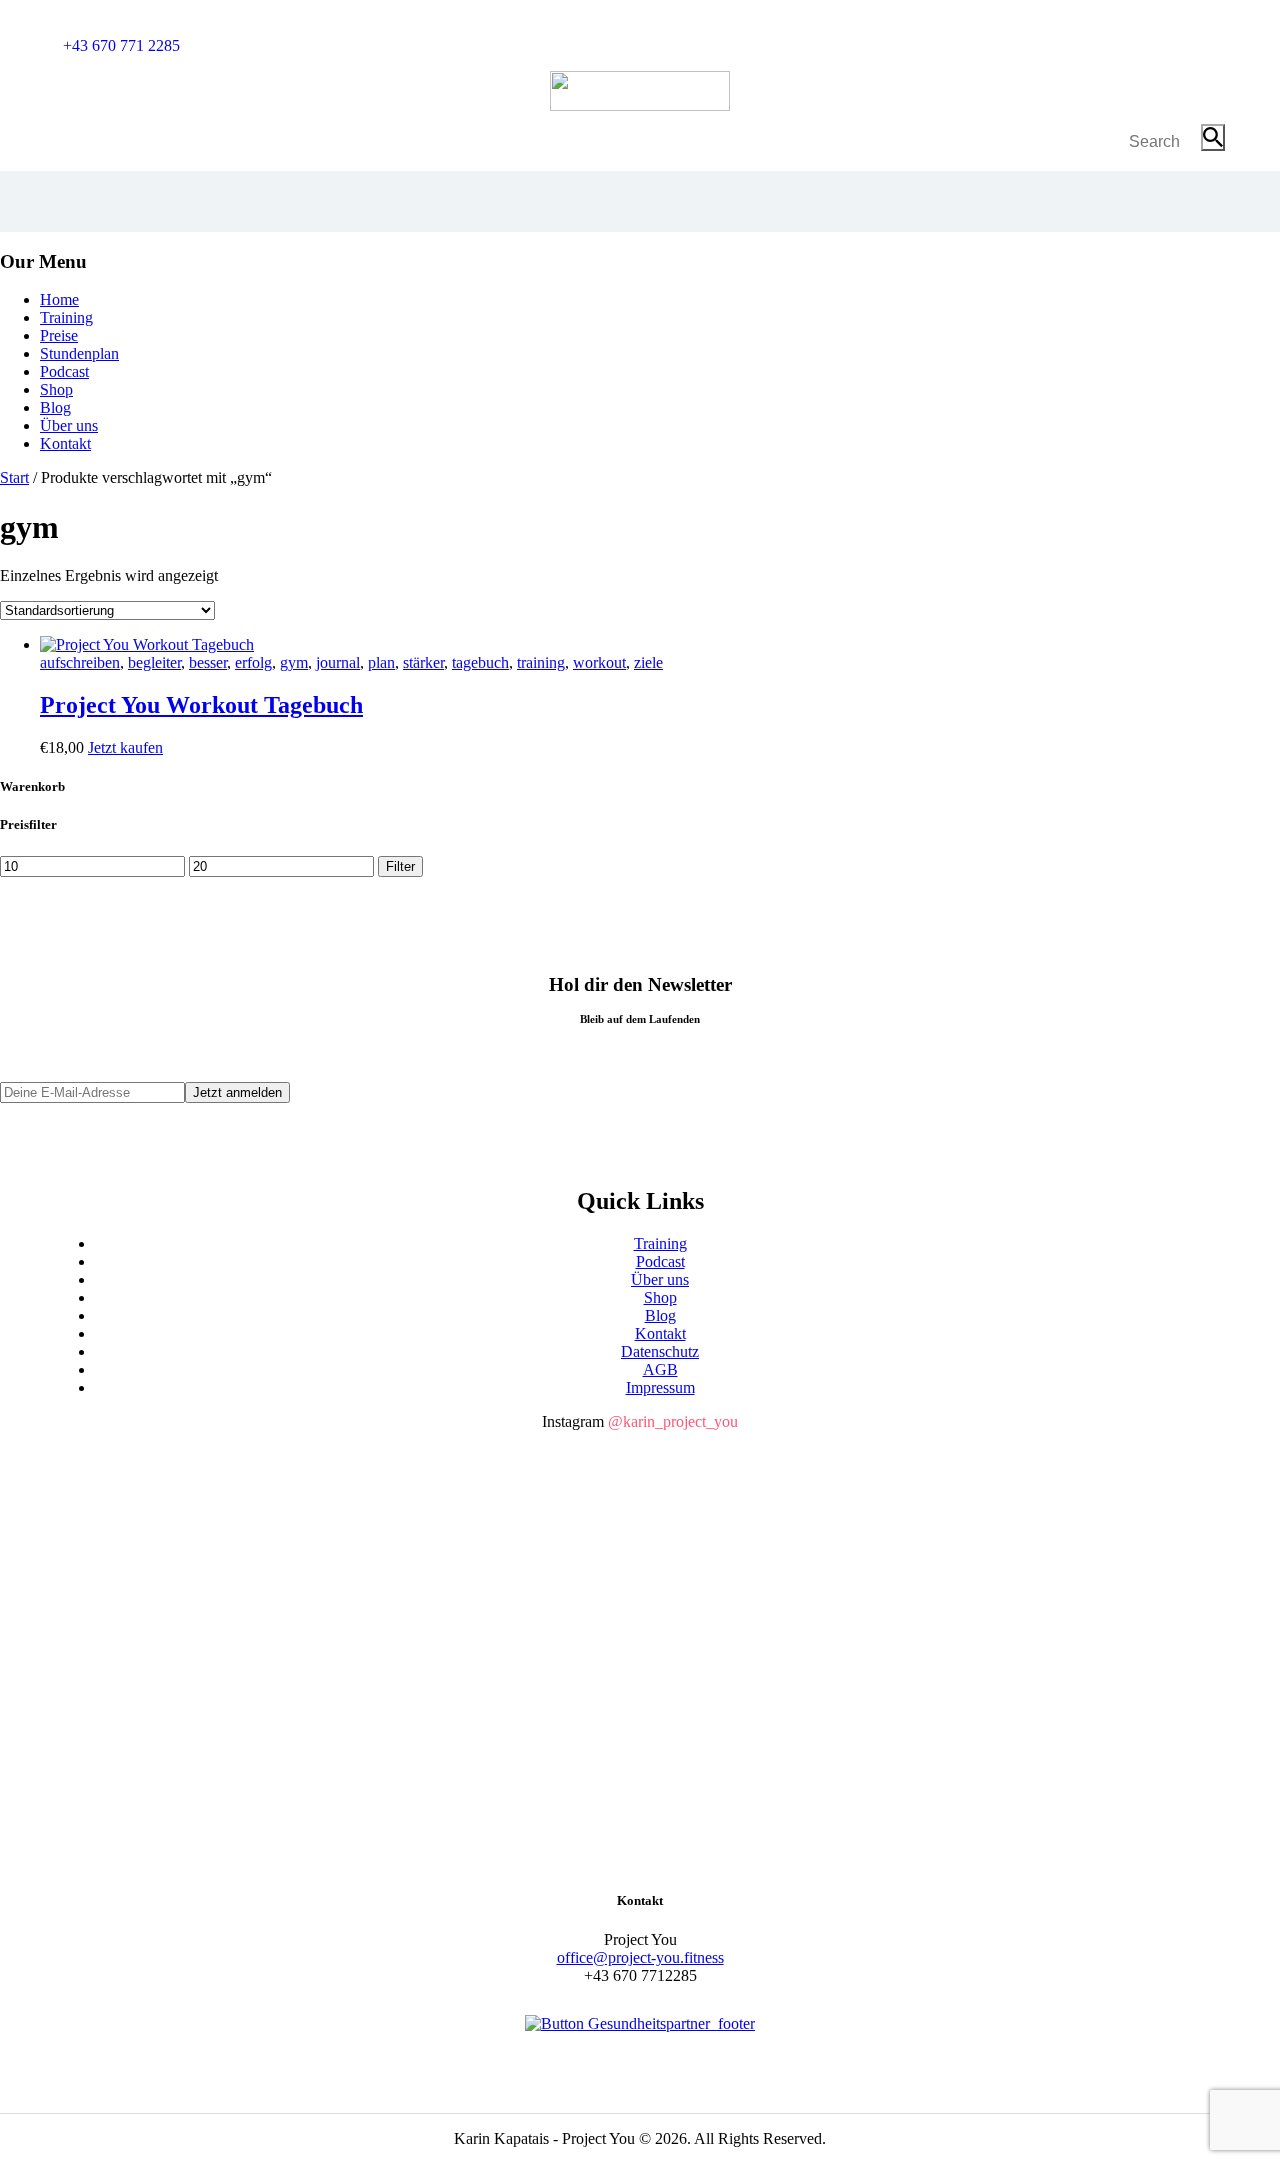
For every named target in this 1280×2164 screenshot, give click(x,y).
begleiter (154, 662)
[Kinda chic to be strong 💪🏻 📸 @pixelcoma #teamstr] (1030, 1486)
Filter (400, 866)
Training (660, 1243)
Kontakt (660, 1333)
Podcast (660, 1261)
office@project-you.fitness (640, 1957)
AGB (660, 1369)
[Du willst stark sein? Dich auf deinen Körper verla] (250, 1504)
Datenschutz (660, 1351)
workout (599, 662)
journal (338, 662)
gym (294, 662)
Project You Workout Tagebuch (201, 705)
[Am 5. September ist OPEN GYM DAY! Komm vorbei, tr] (640, 1495)
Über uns (660, 1279)
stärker (423, 662)
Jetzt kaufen (125, 747)
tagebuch (480, 662)
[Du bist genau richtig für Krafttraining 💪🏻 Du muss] (1030, 1605)
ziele (648, 662)
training (541, 662)
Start (14, 477)
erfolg (253, 662)
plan (381, 662)
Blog (660, 1315)
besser (208, 662)
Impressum (660, 1387)
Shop (660, 1297)
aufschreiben (80, 662)
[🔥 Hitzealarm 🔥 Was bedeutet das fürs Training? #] (640, 1577)
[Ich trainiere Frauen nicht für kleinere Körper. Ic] (250, 1704)
